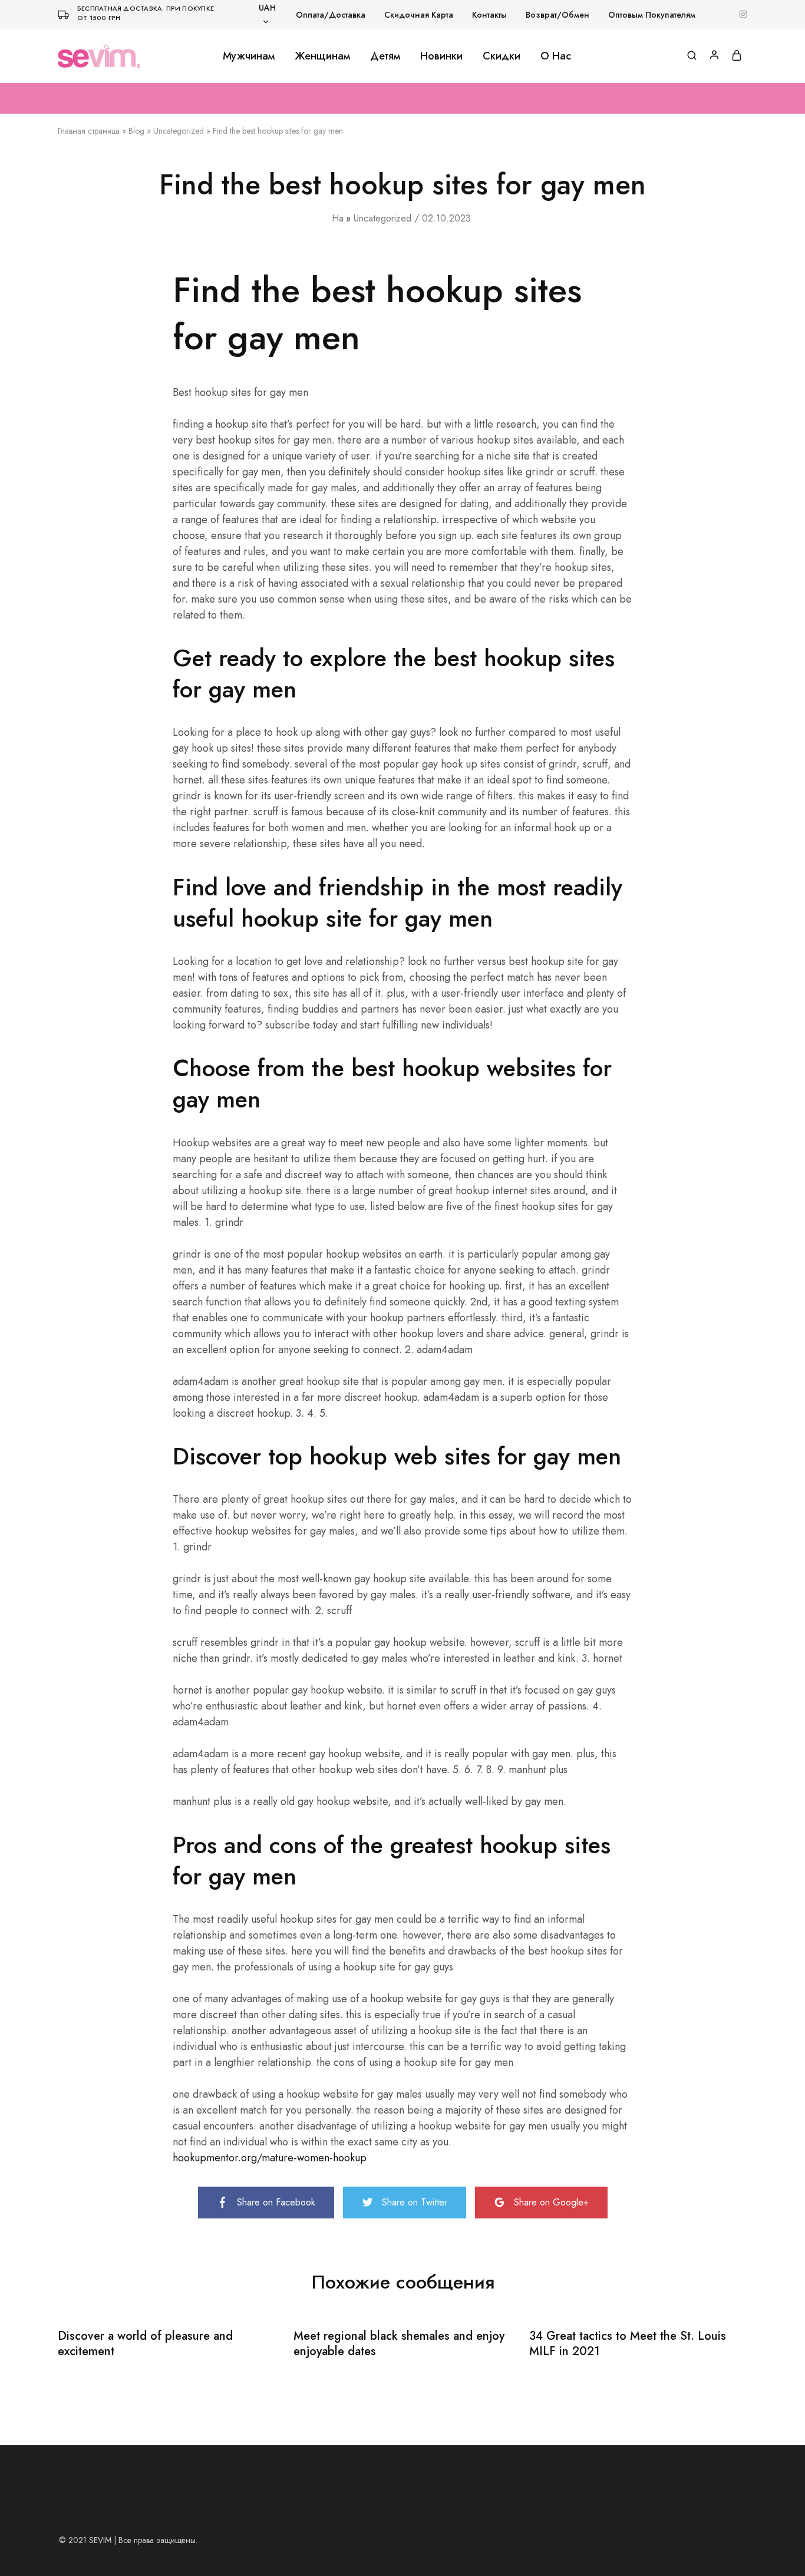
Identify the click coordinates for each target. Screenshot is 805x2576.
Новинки (441, 56)
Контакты (489, 15)
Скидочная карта (419, 15)
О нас (556, 56)
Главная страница (89, 131)
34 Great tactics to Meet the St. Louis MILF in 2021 (628, 2344)
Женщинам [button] (322, 56)
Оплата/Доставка (331, 15)
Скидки (502, 56)
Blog (136, 131)
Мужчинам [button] (249, 56)
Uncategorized (179, 131)
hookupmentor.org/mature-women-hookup (270, 2158)
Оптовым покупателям (652, 15)
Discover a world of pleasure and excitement (145, 2344)
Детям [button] (385, 56)
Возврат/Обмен (557, 15)
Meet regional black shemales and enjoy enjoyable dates (399, 2344)
